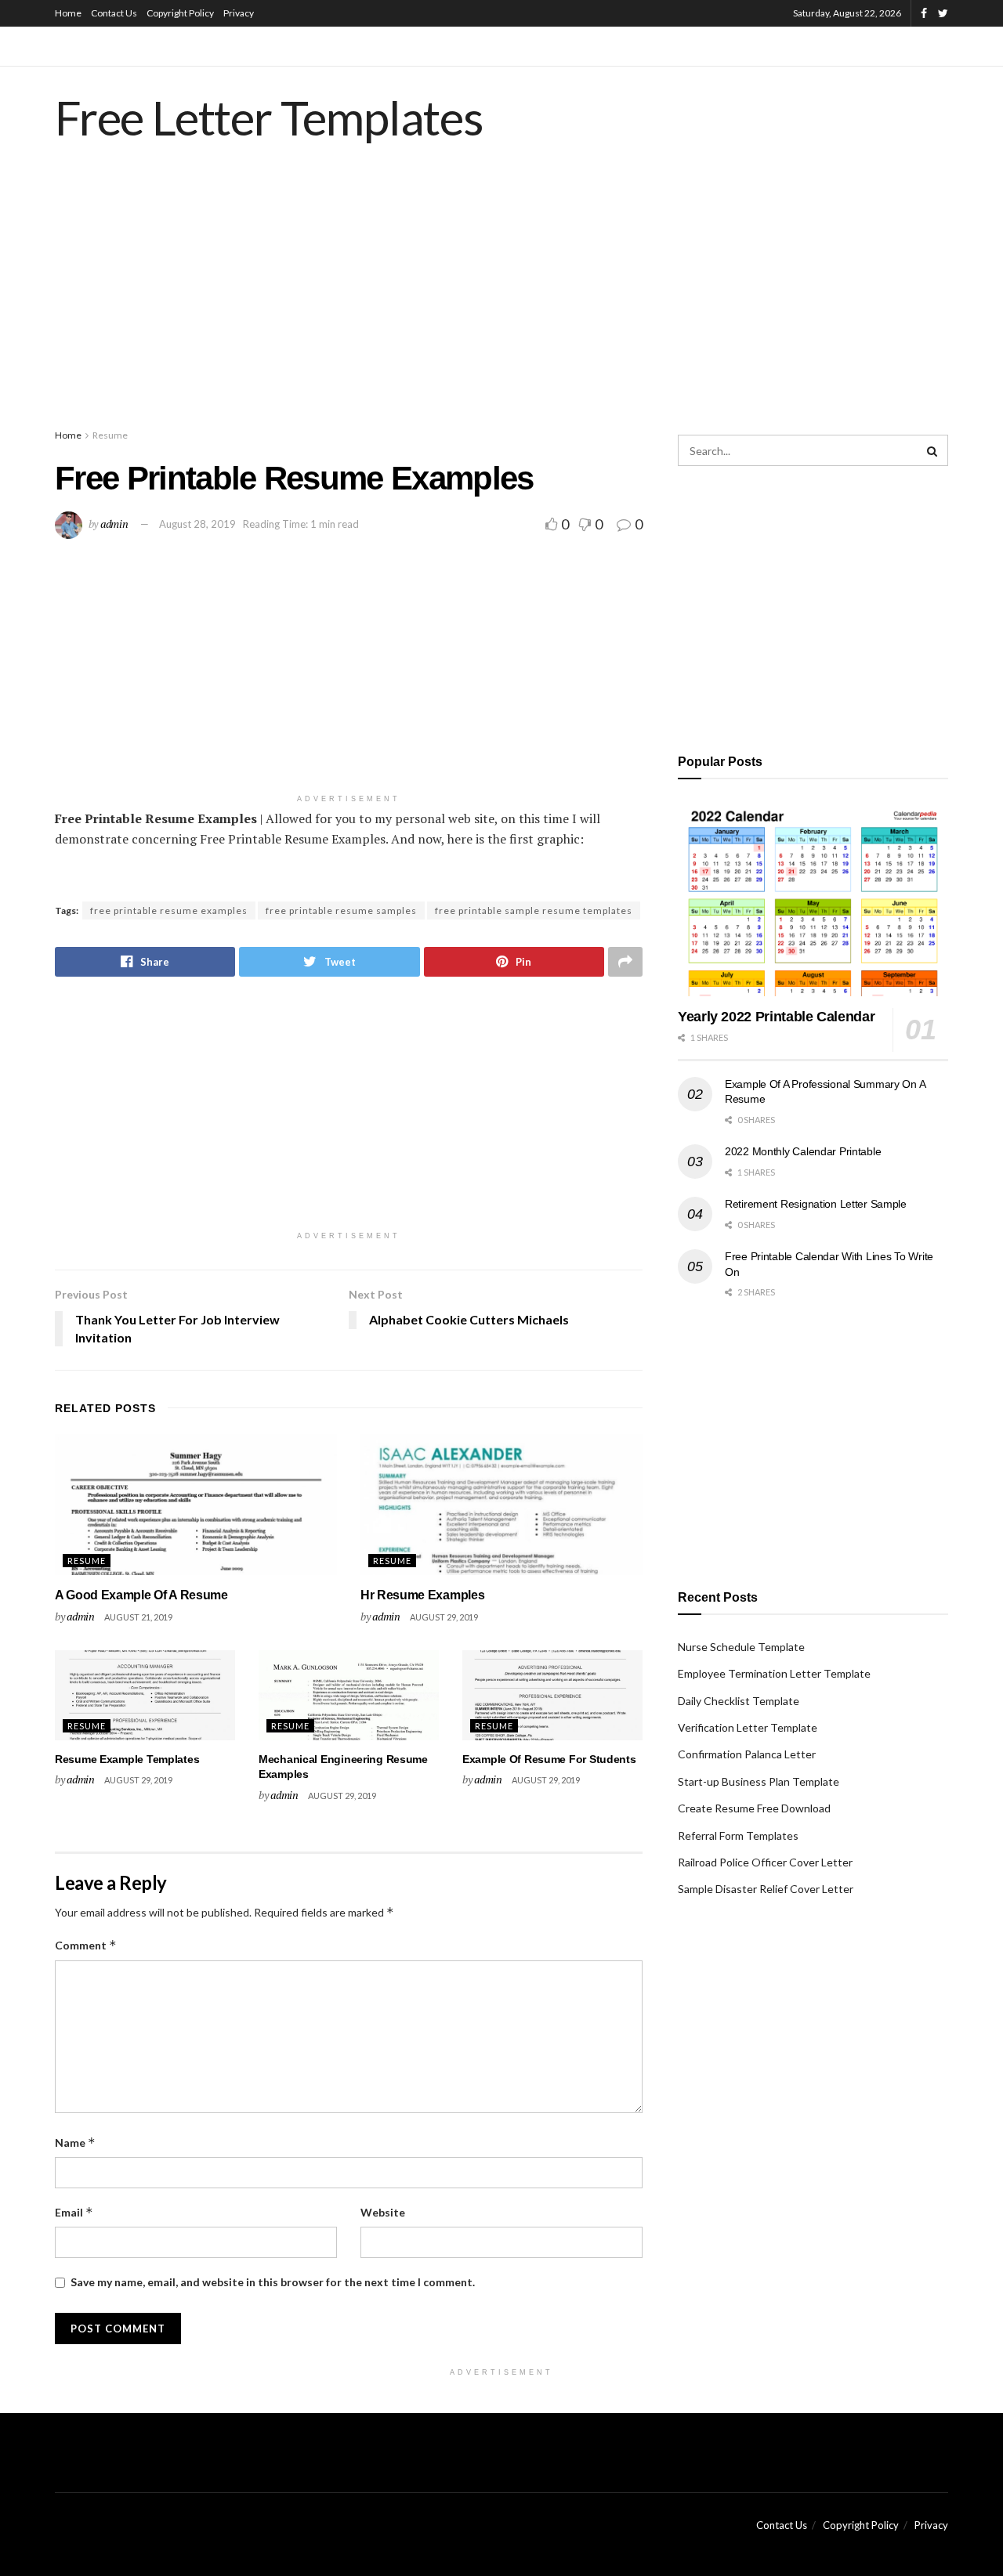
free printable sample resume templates (534, 910)
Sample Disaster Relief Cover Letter (766, 1889)
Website (383, 2212)
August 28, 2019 (197, 524)
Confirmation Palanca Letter (747, 1754)
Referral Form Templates (738, 1835)
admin (114, 524)
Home (68, 13)
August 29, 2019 (444, 1617)
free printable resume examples (169, 910)
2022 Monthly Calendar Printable (803, 1151)
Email (74, 2212)
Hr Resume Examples (422, 1595)
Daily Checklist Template (739, 1701)
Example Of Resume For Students (549, 1759)
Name (75, 2142)
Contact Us (114, 13)
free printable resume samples (341, 910)
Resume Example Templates (127, 1759)
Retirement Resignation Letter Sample (816, 1204)
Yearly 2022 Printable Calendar (776, 1017)
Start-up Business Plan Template (759, 1781)
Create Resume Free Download (754, 1808)
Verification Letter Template (748, 1727)
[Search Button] (932, 450)
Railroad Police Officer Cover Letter (765, 1862)
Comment (86, 1945)
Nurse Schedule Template (741, 1647)
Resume (110, 435)
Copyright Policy (180, 13)
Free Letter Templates (269, 117)
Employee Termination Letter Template (774, 1673)
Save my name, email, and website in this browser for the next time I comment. (273, 2282)
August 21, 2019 (138, 1617)
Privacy (239, 13)
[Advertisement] (501, 302)
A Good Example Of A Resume (141, 1595)
